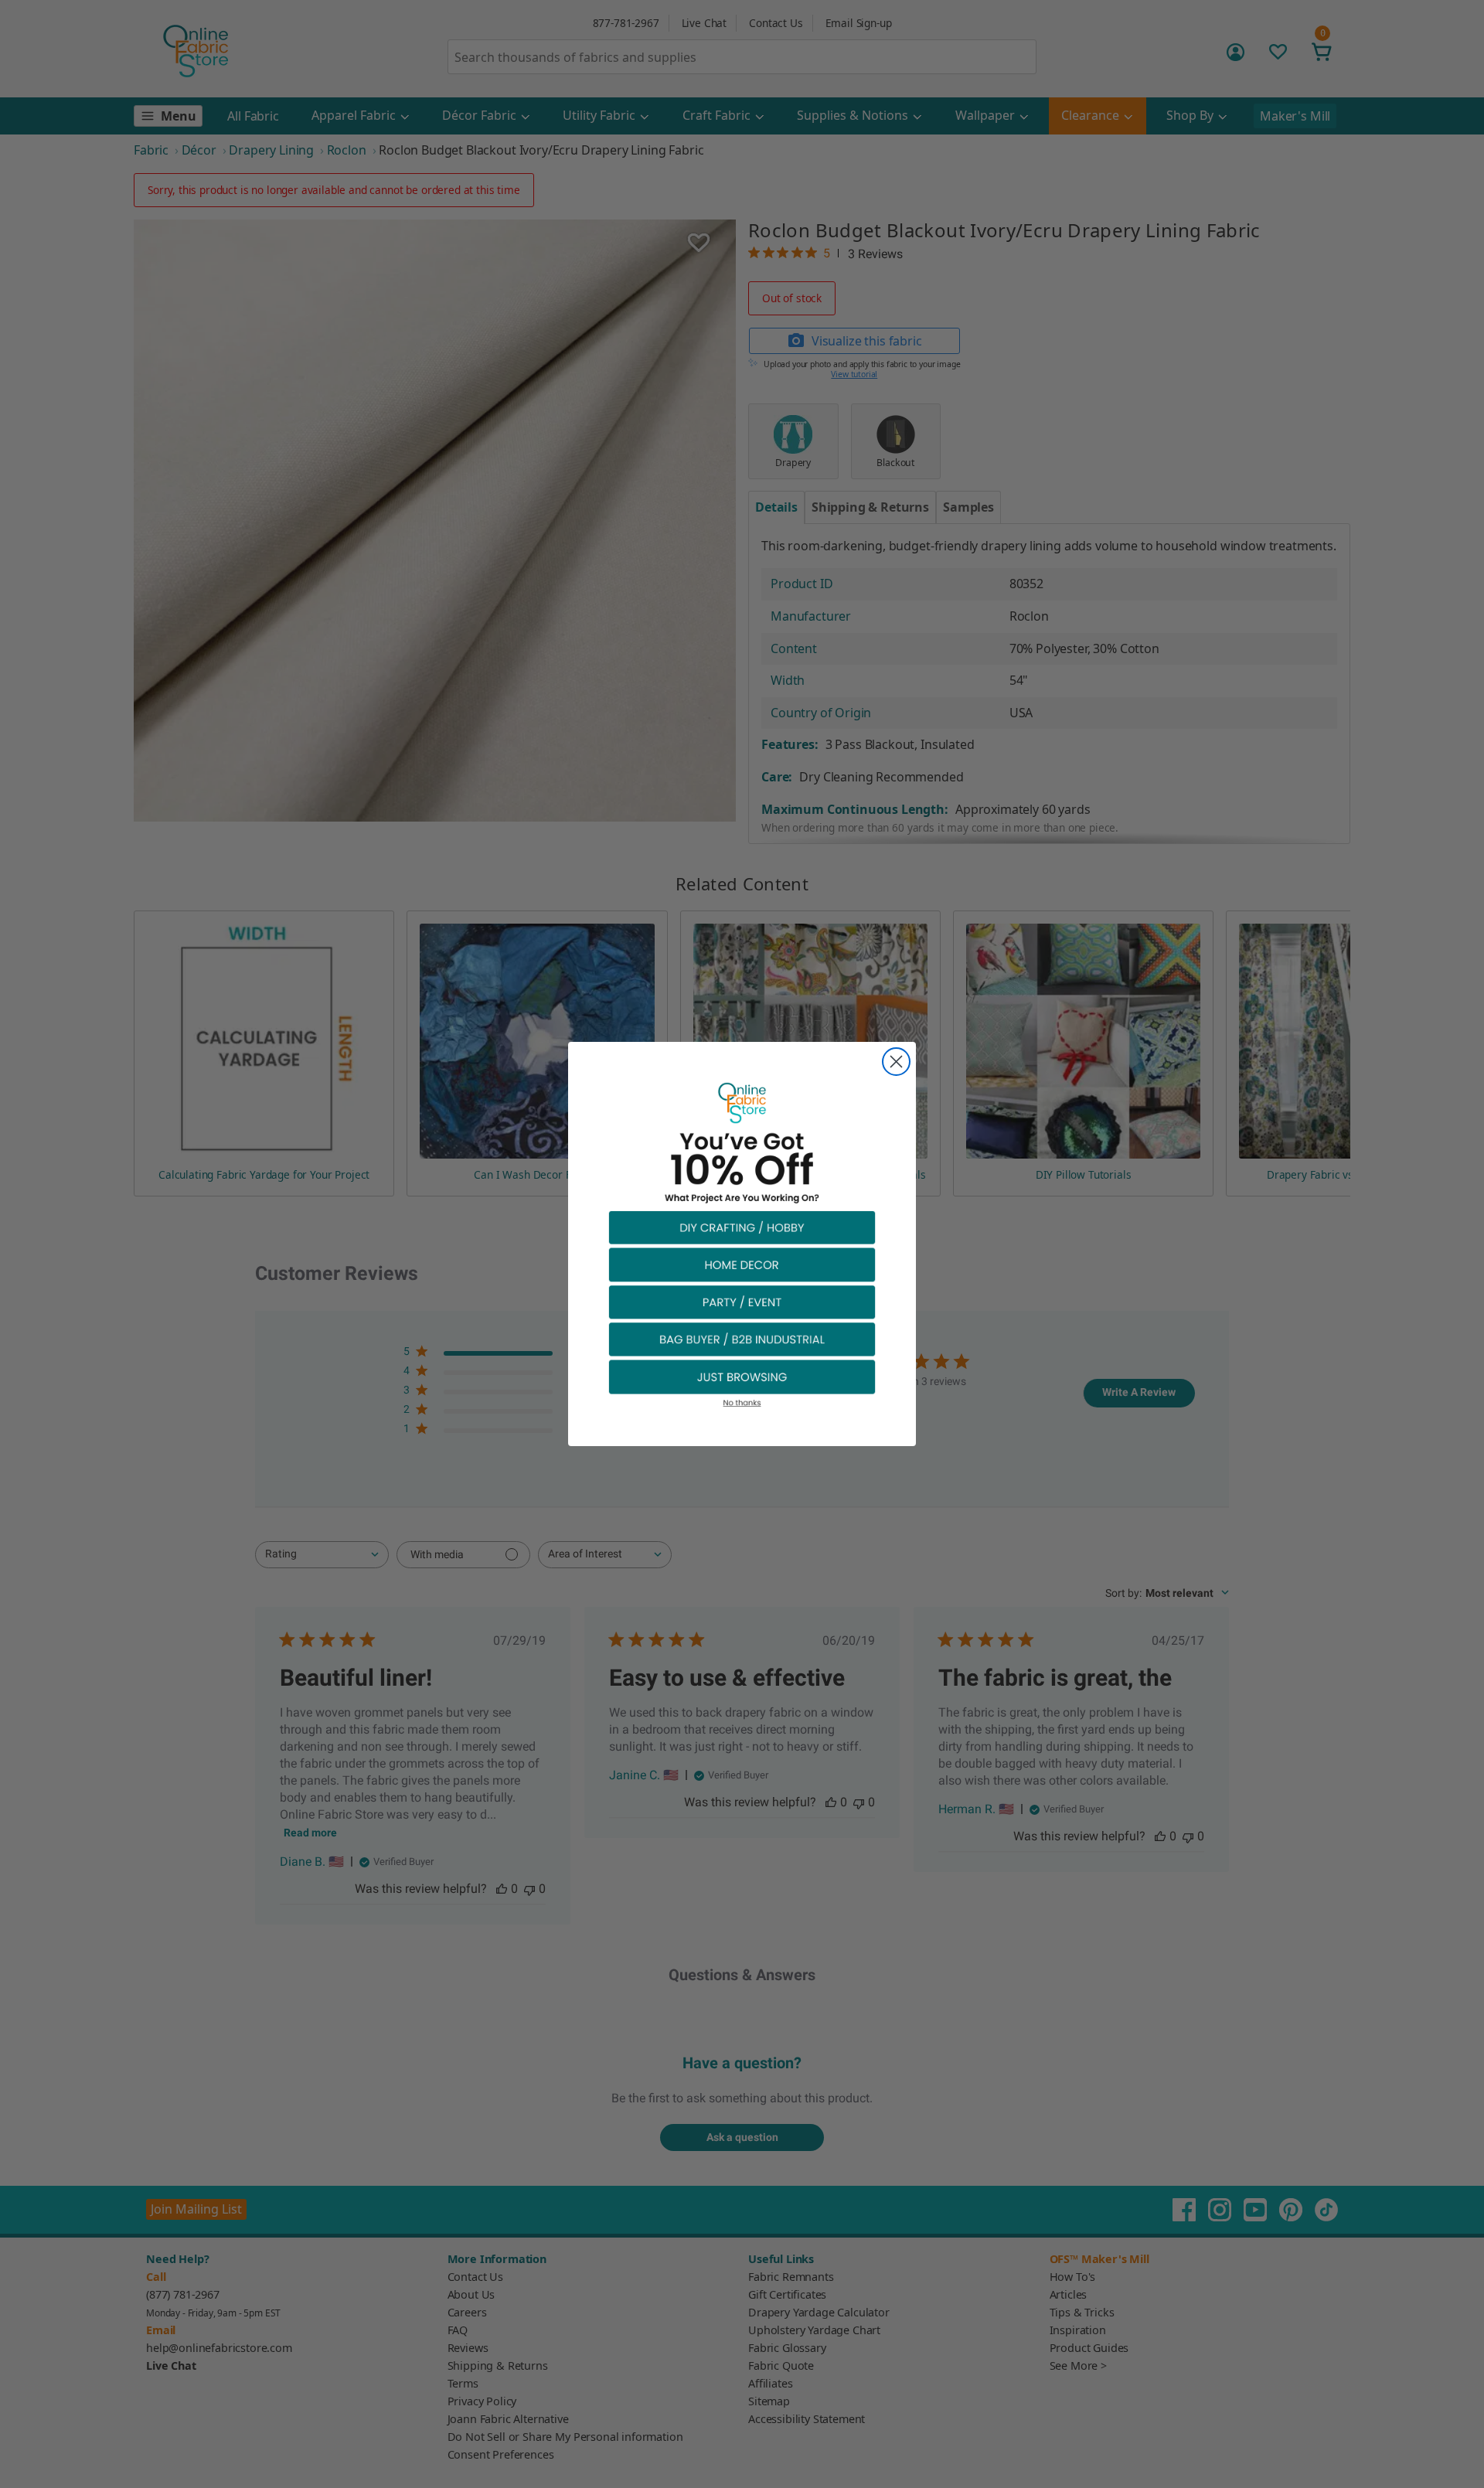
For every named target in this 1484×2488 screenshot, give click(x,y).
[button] (742, 1227)
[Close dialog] (896, 1062)
